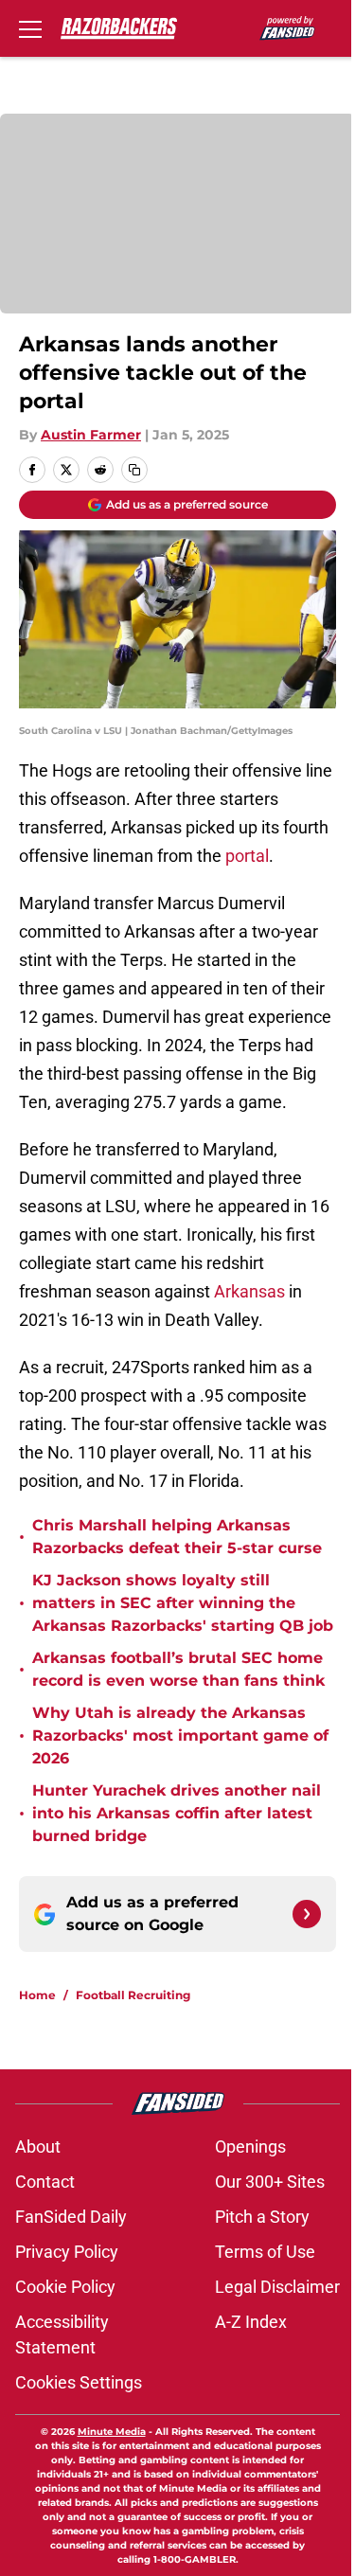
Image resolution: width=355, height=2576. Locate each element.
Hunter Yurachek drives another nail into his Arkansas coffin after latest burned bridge (177, 1813)
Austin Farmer (91, 435)
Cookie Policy (65, 2287)
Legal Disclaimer (277, 2287)
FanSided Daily (71, 2217)
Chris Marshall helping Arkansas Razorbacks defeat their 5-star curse (177, 1537)
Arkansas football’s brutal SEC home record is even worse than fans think (178, 1669)
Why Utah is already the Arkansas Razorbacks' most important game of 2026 (180, 1735)
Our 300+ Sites (270, 2182)
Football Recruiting (133, 1995)
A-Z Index (251, 2322)
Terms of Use (265, 2252)
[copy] (134, 470)
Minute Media (112, 2432)
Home (37, 1995)
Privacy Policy (67, 2252)
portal (247, 856)
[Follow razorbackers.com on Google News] (307, 1914)
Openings (250, 2147)
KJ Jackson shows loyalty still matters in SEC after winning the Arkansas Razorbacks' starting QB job (183, 1603)
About (38, 2147)
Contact (45, 2182)
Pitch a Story (262, 2217)
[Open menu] (30, 28)
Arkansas (249, 1291)
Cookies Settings (79, 2382)
